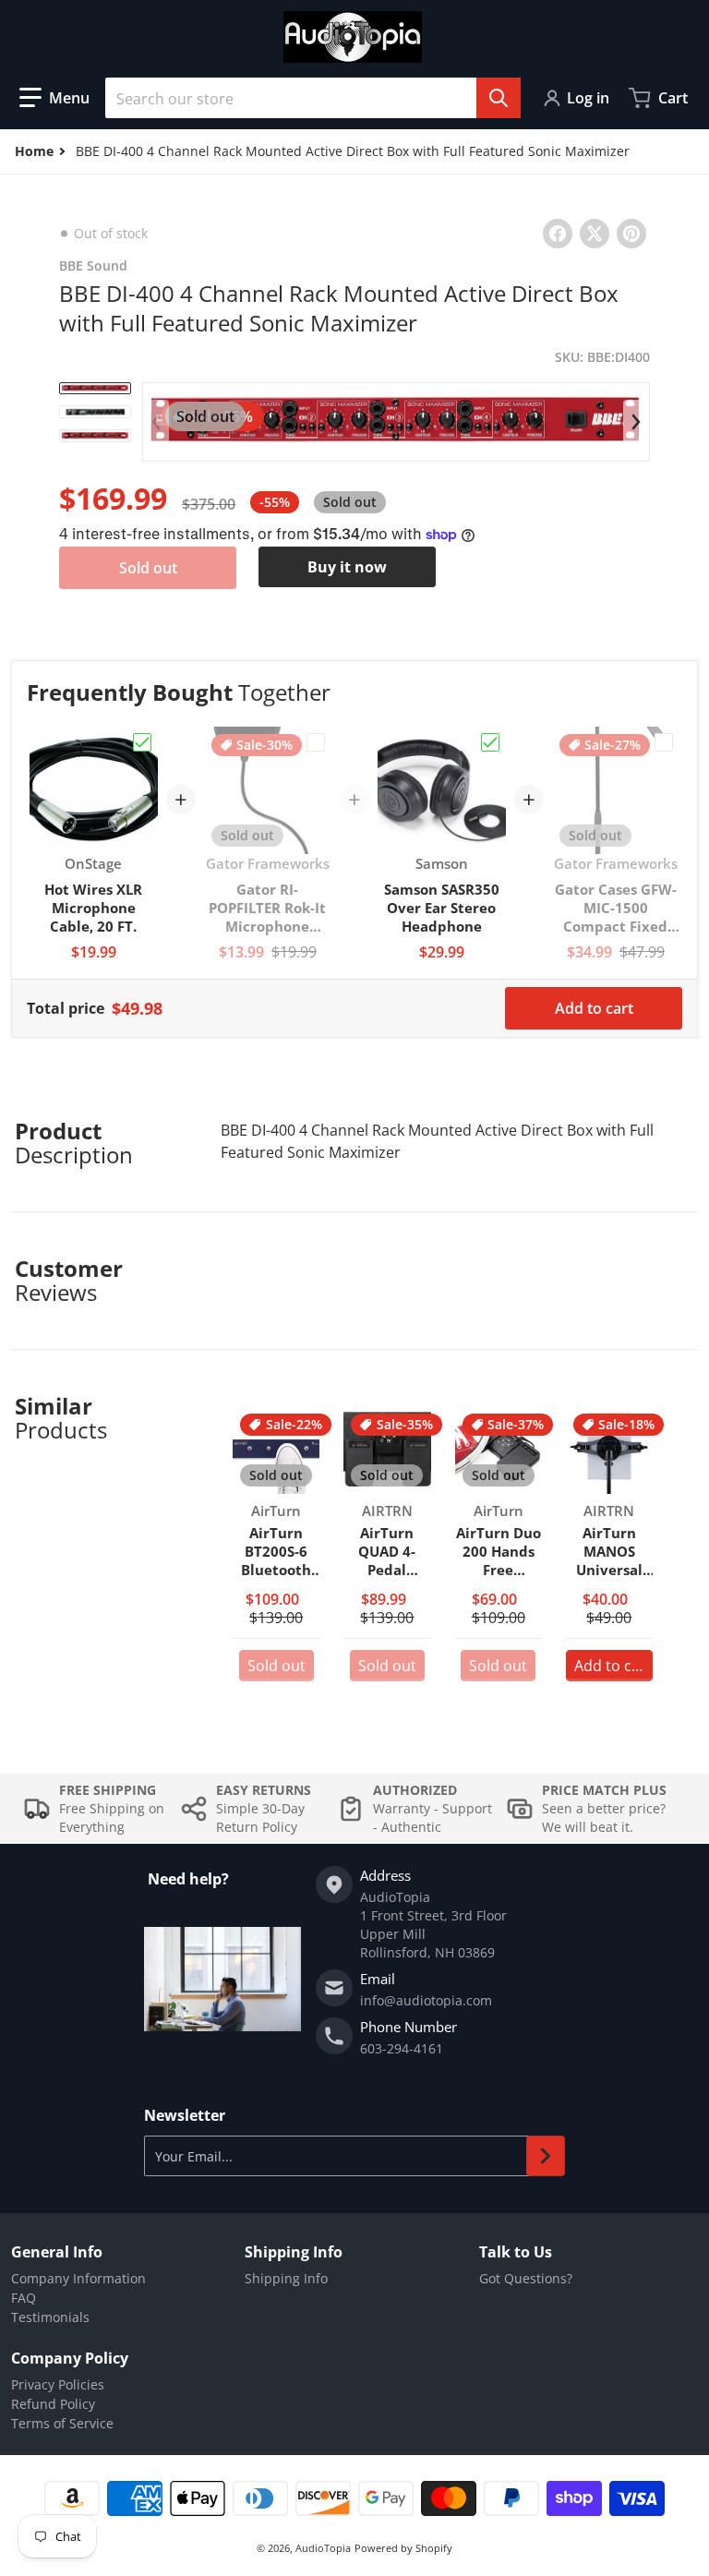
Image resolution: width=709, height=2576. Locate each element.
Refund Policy (53, 2404)
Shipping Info (286, 2278)
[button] (54, 98)
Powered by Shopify (403, 2548)
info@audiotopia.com (426, 2000)
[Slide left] (156, 422)
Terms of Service (62, 2423)
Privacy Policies (58, 2384)
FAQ (24, 2298)
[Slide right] (636, 422)
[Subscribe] (546, 2156)
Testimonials (50, 2317)
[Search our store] (499, 98)
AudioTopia (323, 2548)
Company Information (78, 2278)
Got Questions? (526, 2278)
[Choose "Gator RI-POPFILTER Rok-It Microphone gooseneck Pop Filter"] (316, 742)
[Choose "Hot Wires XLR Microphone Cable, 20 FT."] (142, 742)
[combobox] (313, 98)
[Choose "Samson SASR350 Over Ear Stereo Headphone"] (490, 742)
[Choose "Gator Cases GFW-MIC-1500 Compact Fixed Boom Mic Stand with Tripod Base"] (664, 742)
